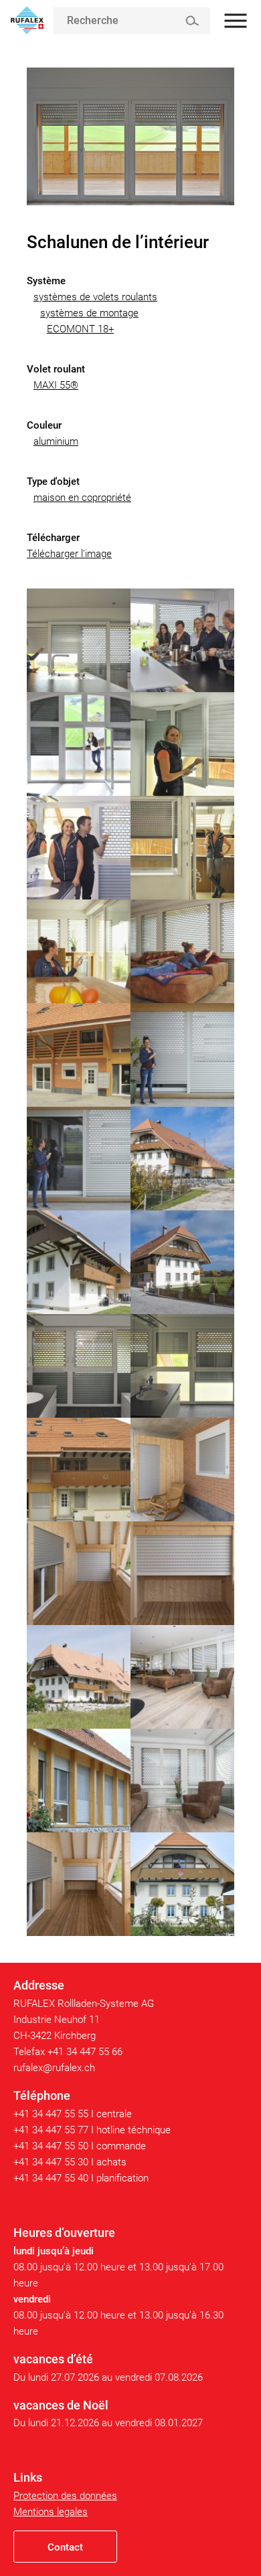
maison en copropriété (82, 498)
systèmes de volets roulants (95, 297)
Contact (65, 2547)
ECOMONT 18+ (80, 329)
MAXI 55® (56, 385)
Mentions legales (51, 2512)
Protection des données (65, 2496)
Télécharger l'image (69, 554)
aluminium (56, 441)
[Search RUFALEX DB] (192, 21)
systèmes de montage (89, 313)
